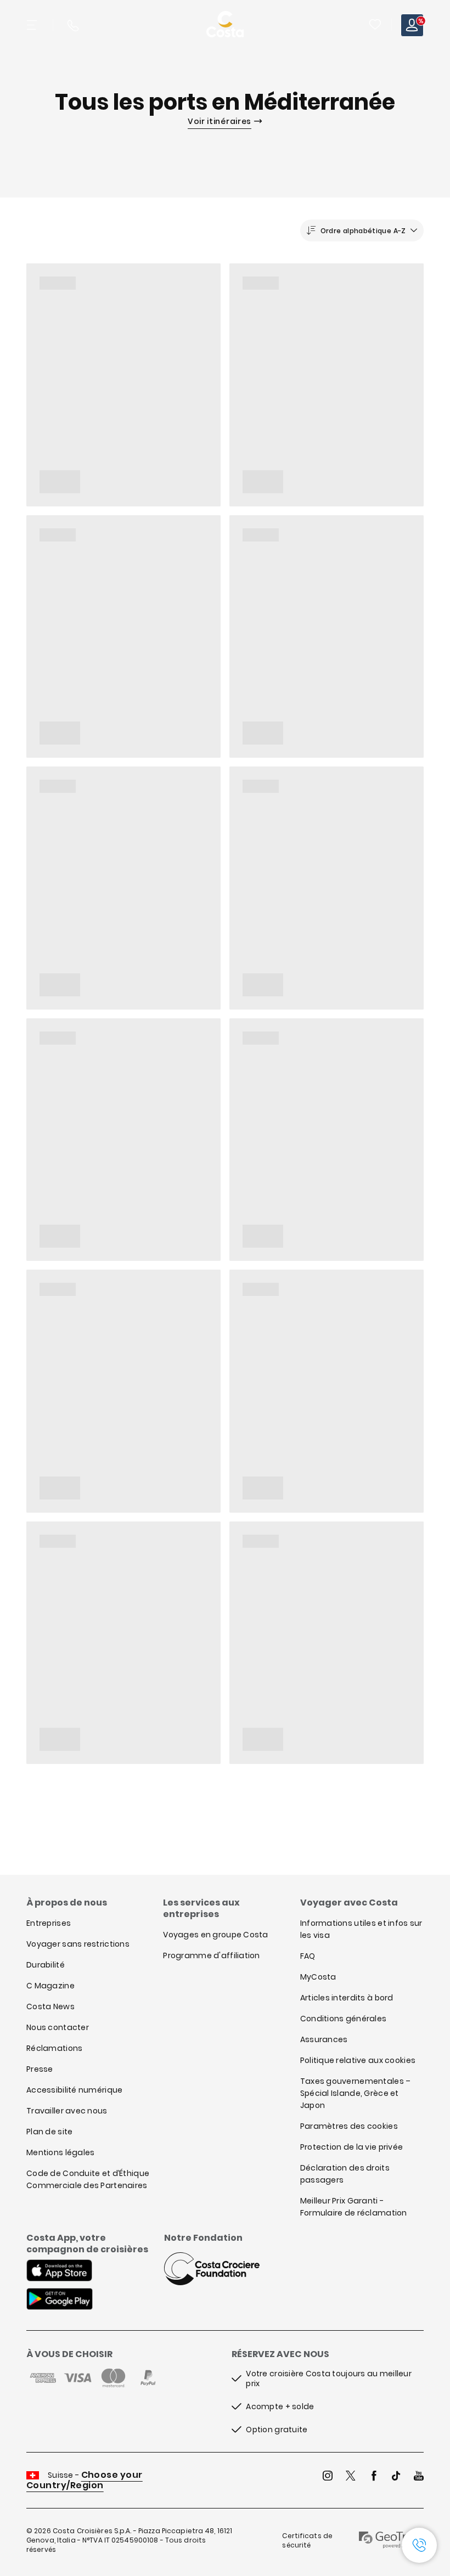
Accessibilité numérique (74, 2090)
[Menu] (33, 25)
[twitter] (351, 2477)
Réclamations (54, 2048)
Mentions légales (60, 2152)
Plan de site (49, 2132)
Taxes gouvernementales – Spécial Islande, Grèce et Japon (356, 2093)
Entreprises (49, 1923)
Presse (40, 2069)
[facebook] (374, 2477)
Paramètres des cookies (349, 2126)
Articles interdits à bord (347, 1998)
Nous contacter (58, 2027)
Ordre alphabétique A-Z (363, 231)
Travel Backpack (375, 24)
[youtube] (419, 2477)
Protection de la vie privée (352, 2147)
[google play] (60, 2300)
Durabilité (46, 1965)
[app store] (59, 2271)
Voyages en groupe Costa (215, 1935)
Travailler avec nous (67, 2111)
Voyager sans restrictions (78, 1944)
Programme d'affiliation (211, 1955)
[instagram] (328, 2477)
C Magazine (50, 1986)
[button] (376, 25)
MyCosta (318, 1977)
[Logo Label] (225, 25)
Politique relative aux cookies (358, 2060)
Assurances (324, 2039)
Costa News (50, 2006)
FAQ (308, 1956)
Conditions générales (344, 2019)
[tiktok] (396, 2477)
